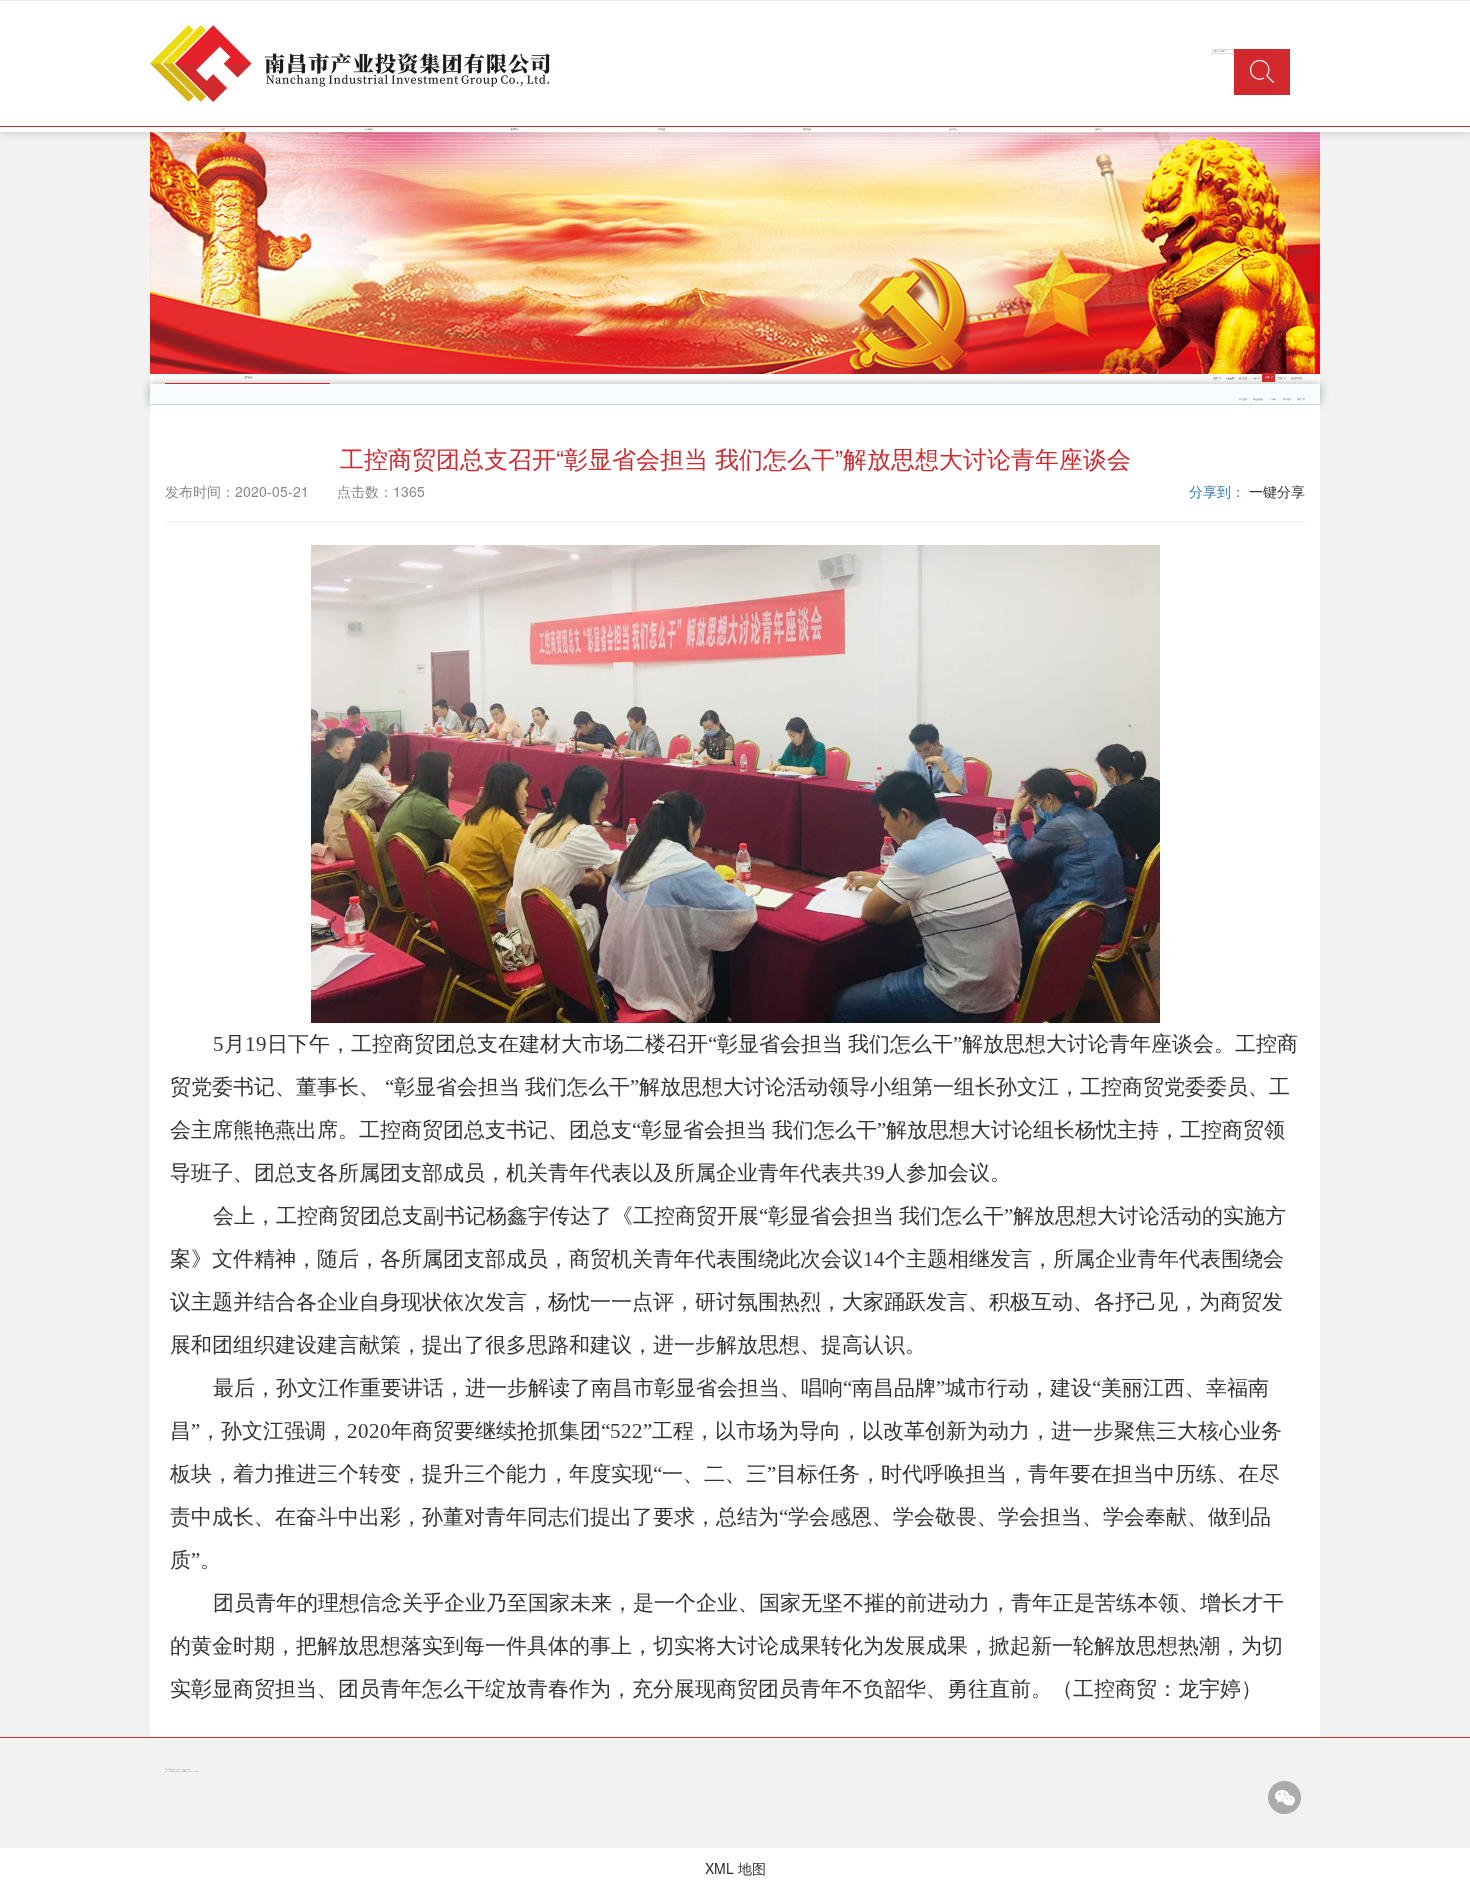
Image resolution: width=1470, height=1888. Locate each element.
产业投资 (1243, 399)
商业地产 (1287, 399)
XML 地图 (735, 1868)
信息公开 (1099, 129)
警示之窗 (1243, 378)
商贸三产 (1301, 399)
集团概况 (369, 129)
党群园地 (807, 129)
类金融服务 (1258, 399)
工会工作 (1256, 378)
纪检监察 (1230, 378)
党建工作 (1217, 378)
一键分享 (1277, 491)
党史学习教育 (1297, 378)
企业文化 (953, 129)
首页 (223, 129)
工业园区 (1273, 399)
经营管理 (661, 129)
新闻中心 (515, 129)
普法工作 (1282, 378)
